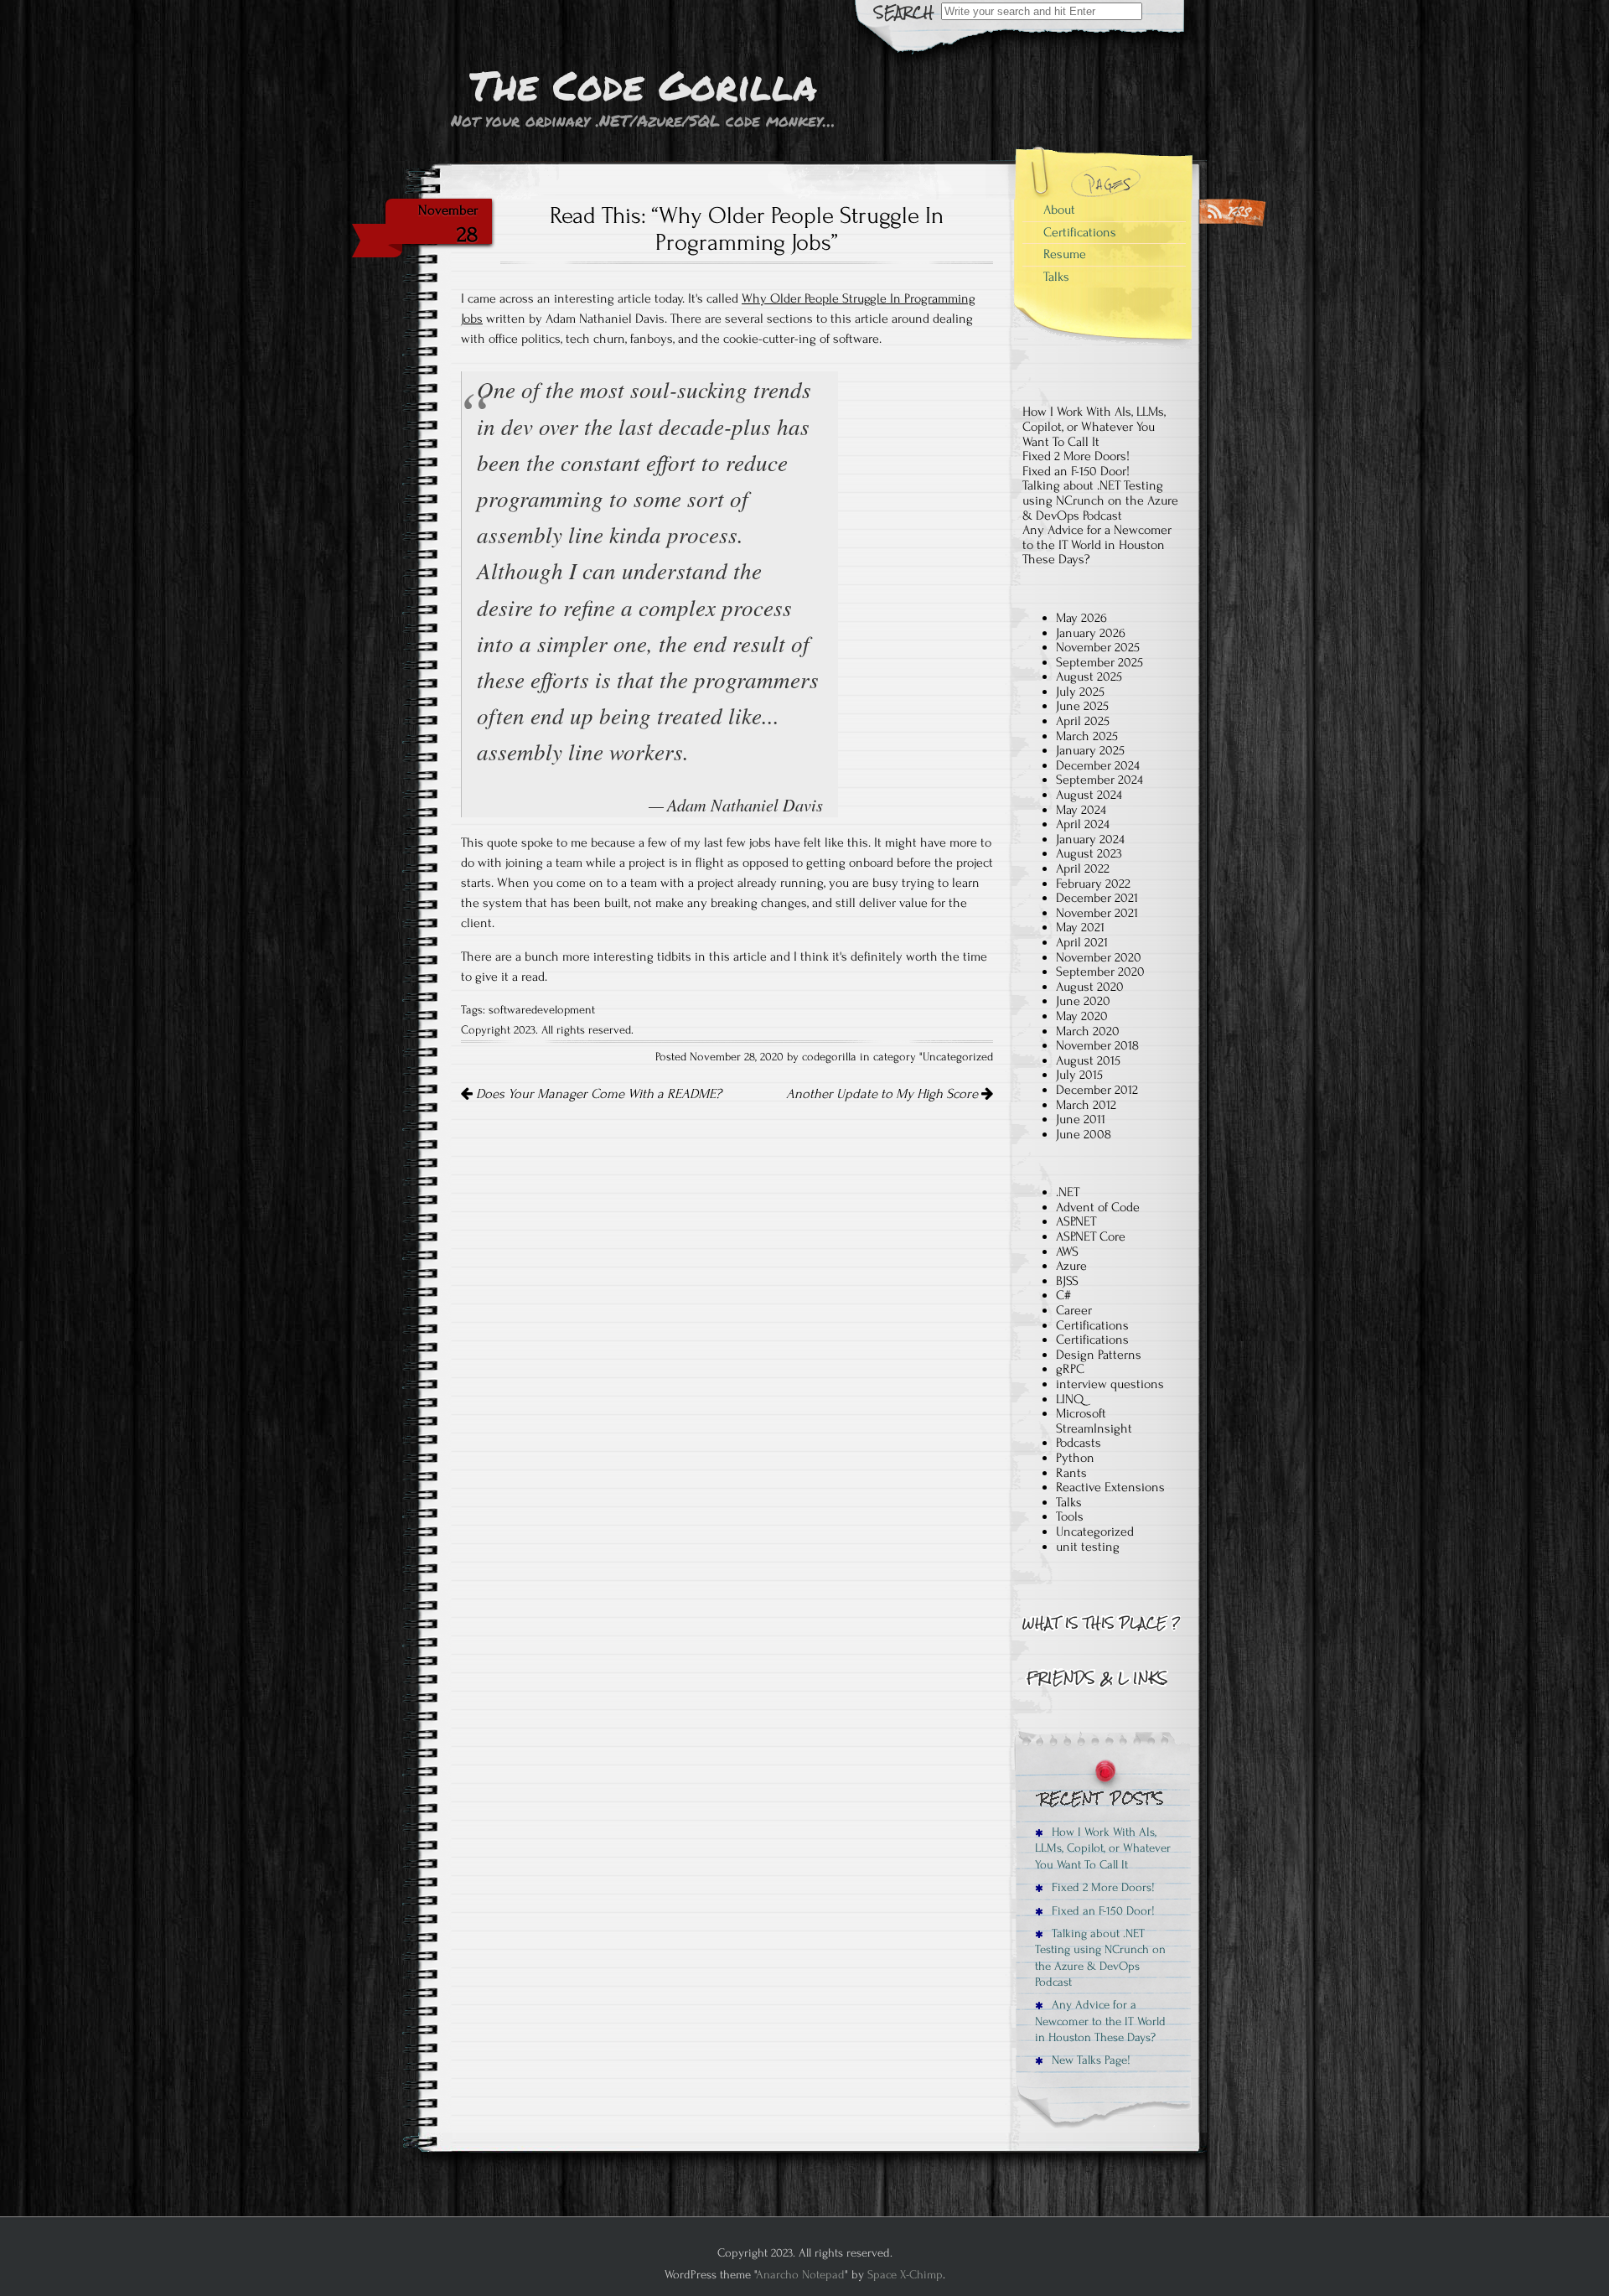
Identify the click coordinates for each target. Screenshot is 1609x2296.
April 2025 (1083, 721)
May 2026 (1081, 618)
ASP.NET (1076, 1221)
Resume (1065, 254)
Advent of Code (1098, 1207)
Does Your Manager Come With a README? (597, 1094)
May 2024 (1081, 810)
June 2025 (1082, 706)
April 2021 (1082, 942)
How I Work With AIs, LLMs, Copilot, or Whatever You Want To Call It (1094, 426)
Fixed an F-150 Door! (1076, 471)
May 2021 (1080, 927)
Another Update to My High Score (884, 1094)
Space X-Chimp (905, 2275)
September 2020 (1100, 972)
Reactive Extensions (1110, 1487)
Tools (1070, 1516)
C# (1063, 1295)
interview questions (1110, 1384)
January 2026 (1091, 633)
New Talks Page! (1089, 2060)
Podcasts (1079, 1443)
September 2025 (1099, 662)
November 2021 (1097, 913)
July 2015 (1079, 1075)
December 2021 (1097, 898)
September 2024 (1099, 780)
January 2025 (1090, 750)
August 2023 (1089, 853)
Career (1074, 1310)
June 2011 (1081, 1119)
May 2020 (1082, 1016)
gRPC (1070, 1369)
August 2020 (1090, 987)
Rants (1071, 1473)
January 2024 (1090, 839)
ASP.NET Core (1091, 1236)
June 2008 (1084, 1134)
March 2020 (1088, 1031)
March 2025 (1087, 736)
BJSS (1067, 1281)
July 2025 (1080, 692)
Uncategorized (958, 1057)
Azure (1071, 1266)
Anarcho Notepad (800, 2275)
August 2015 (1088, 1060)
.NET (1068, 1192)
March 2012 (1086, 1105)
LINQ (1070, 1399)
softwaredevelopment (542, 1010)
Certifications (1080, 232)
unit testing (1088, 1547)
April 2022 (1083, 868)
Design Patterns (1099, 1355)
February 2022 (1093, 884)
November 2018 (1097, 1045)
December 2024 (1098, 765)
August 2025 (1089, 676)
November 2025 (1098, 647)
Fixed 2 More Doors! (1076, 456)
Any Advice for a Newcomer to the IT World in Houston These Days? (1097, 544)
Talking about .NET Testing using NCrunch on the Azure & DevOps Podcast (1100, 500)
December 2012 (1097, 1090)
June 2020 (1083, 1001)
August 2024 (1089, 795)
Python (1075, 1458)
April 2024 (1083, 824)
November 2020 (1099, 957)
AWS (1067, 1252)
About (1059, 210)
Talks (1056, 277)
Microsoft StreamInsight (1094, 1421)
